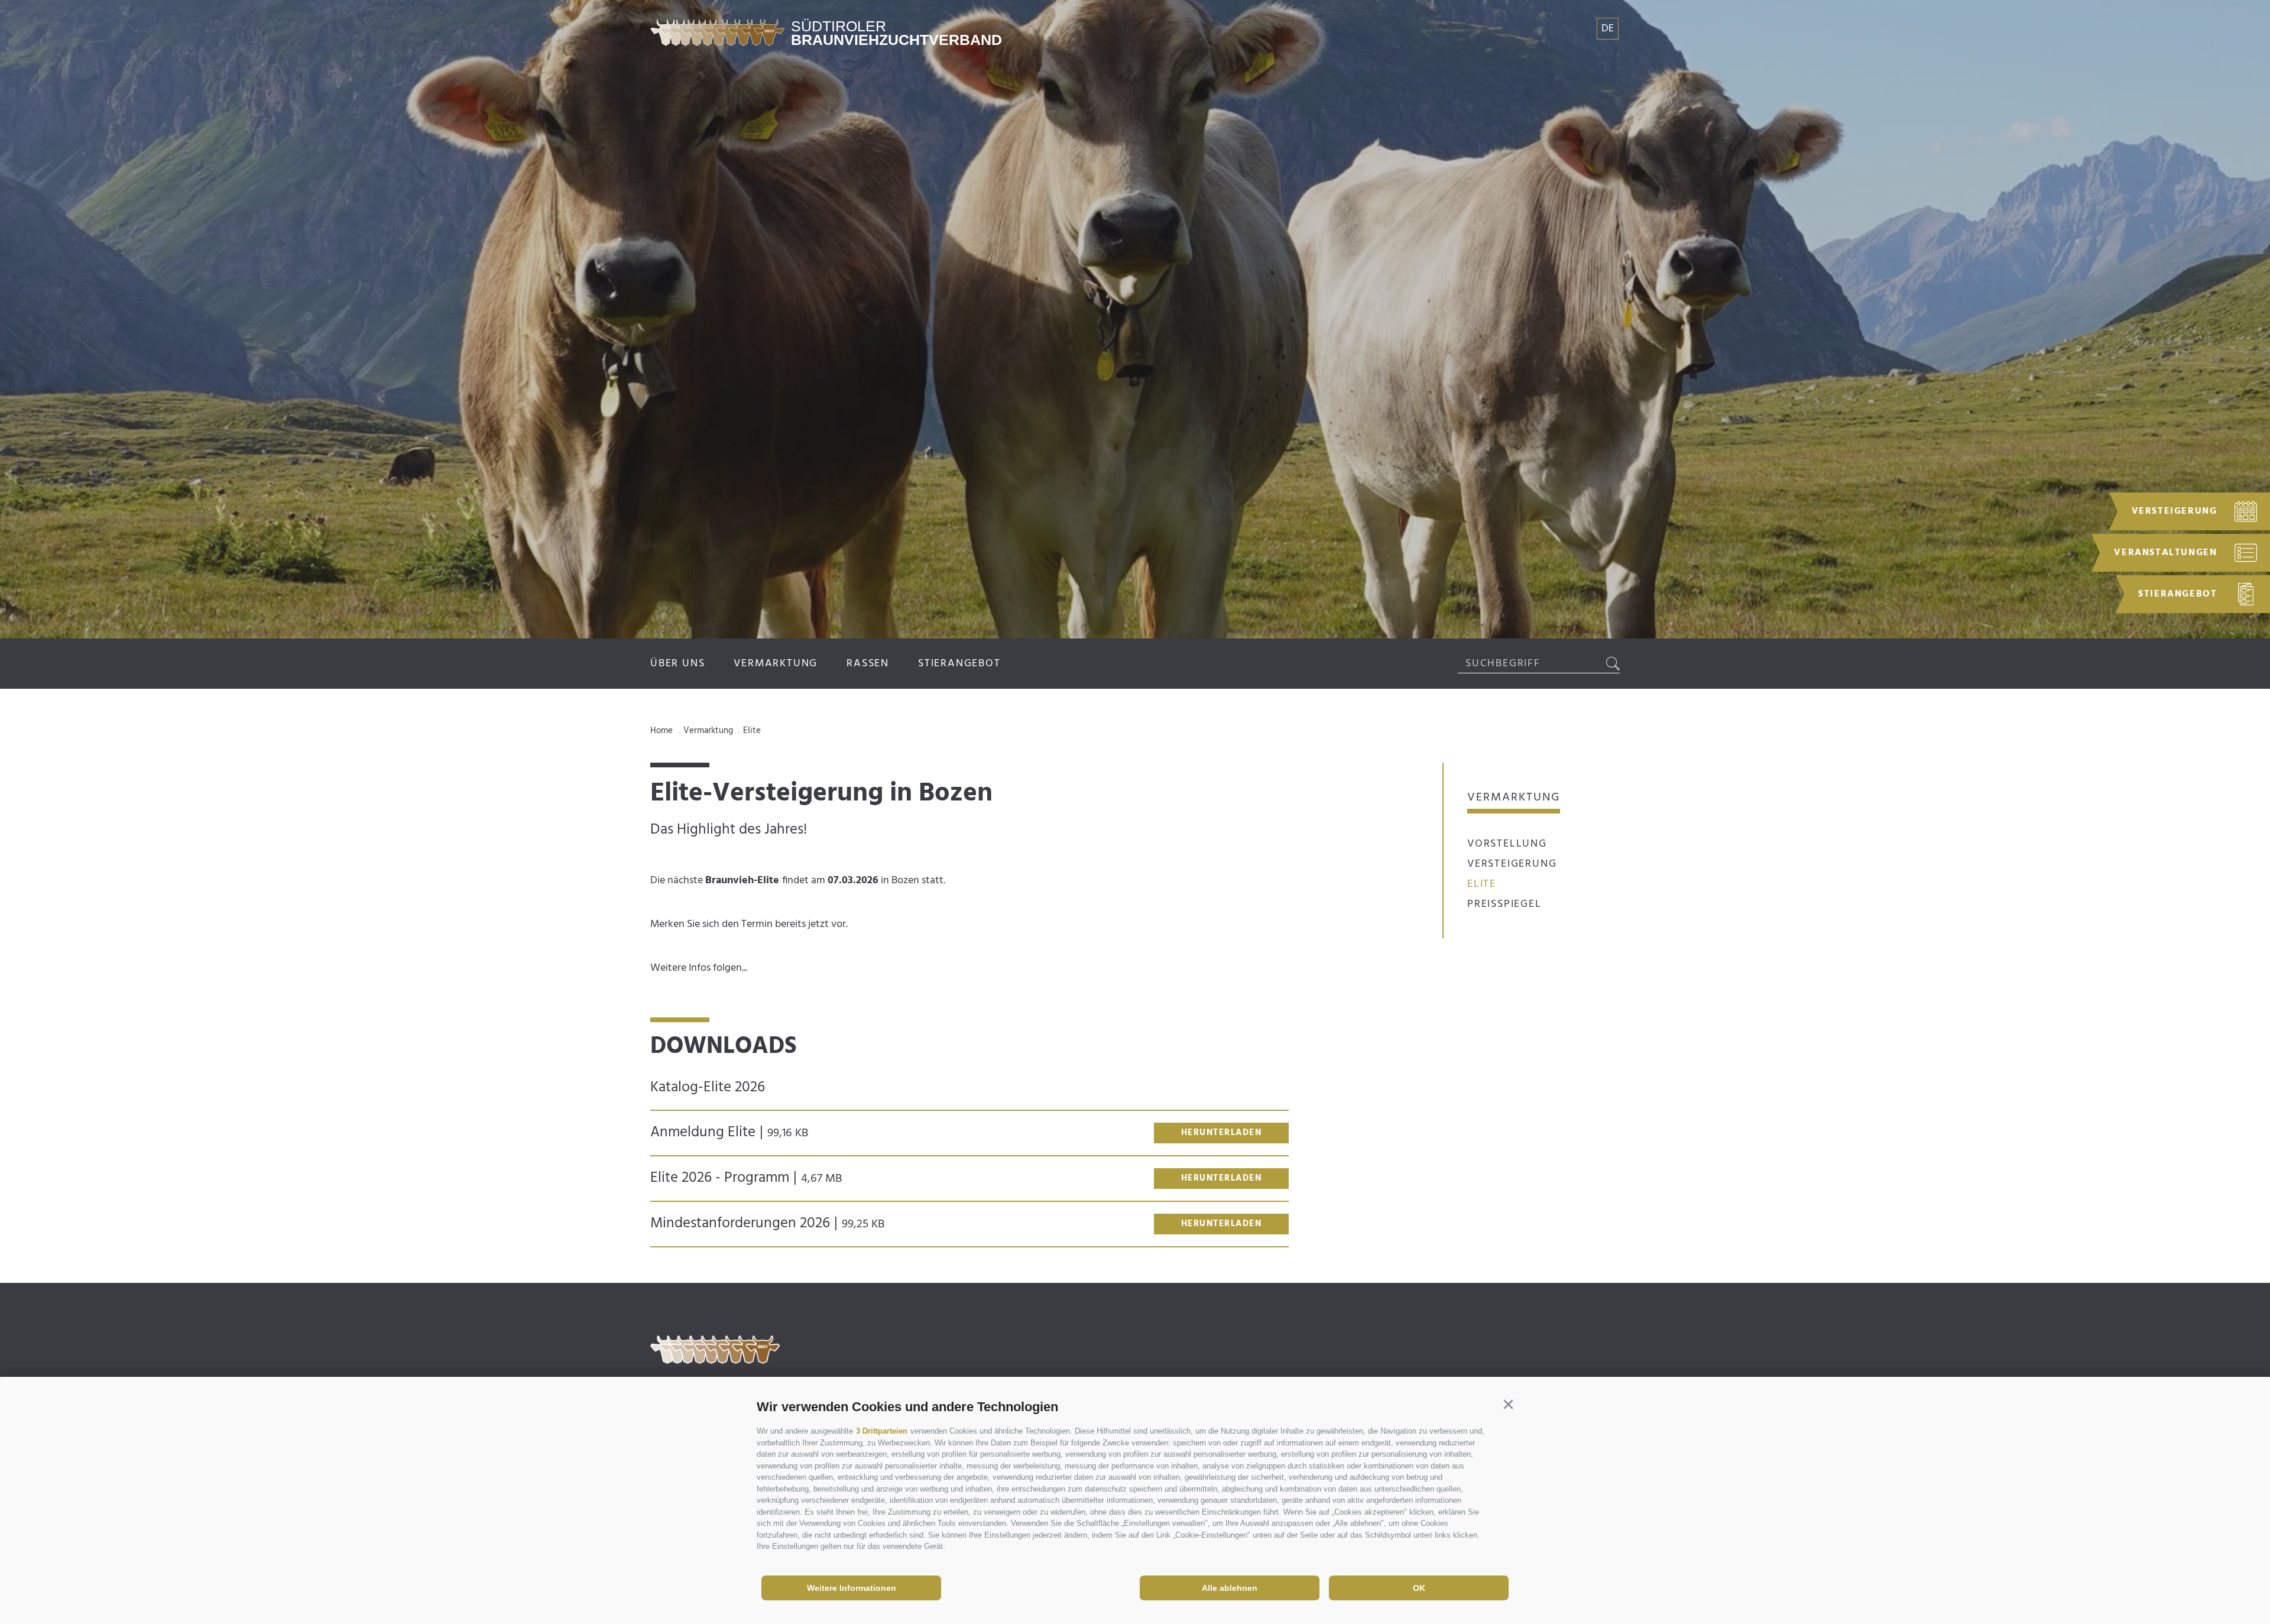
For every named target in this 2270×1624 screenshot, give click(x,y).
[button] (1508, 1405)
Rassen (868, 664)
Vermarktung (776, 664)
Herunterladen (1222, 1133)
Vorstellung (1507, 844)
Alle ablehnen (1230, 1588)
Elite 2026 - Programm (746, 1178)
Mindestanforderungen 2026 (767, 1224)
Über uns (677, 664)
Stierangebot (959, 664)
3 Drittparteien (882, 1431)
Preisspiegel (1504, 904)
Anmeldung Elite (729, 1133)
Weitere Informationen (852, 1588)
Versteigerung (1512, 864)
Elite (1482, 884)
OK (1419, 1588)
